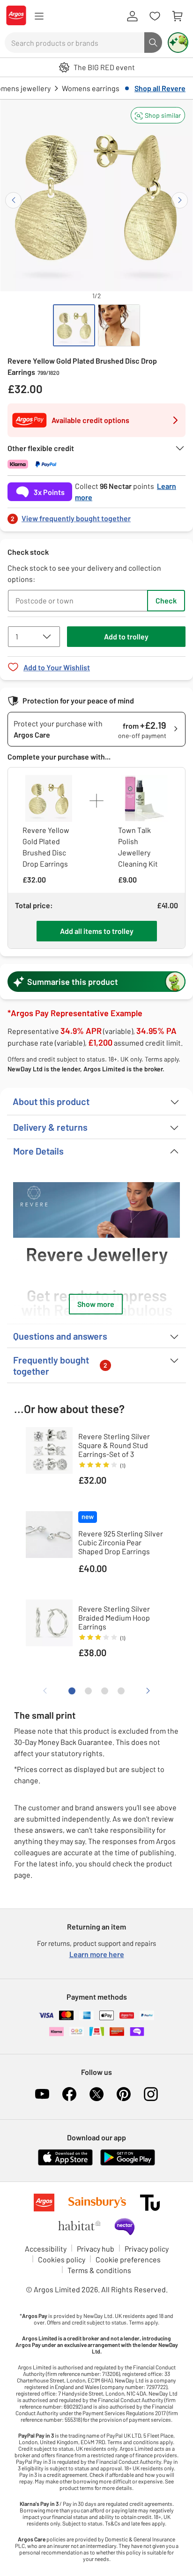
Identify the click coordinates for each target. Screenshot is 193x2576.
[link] (96, 516)
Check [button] (166, 600)
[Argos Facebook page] (69, 2094)
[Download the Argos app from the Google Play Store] (128, 2163)
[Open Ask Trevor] (178, 43)
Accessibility (46, 2249)
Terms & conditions (99, 2270)
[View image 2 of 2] (119, 325)
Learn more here (97, 1954)
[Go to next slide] (180, 200)
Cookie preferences (128, 2259)
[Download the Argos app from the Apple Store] (65, 2163)
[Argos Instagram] (151, 2094)
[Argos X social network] (96, 2094)
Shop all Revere (160, 88)
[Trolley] (177, 16)
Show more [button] (96, 1304)
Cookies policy (62, 2259)
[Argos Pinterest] (124, 2094)
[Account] (132, 16)
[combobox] (74, 43)
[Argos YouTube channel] (42, 2094)
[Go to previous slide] (13, 200)
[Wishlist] (155, 16)
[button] (158, 115)
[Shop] (39, 16)
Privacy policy (147, 2249)
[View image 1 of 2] (74, 325)
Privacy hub (96, 2249)
